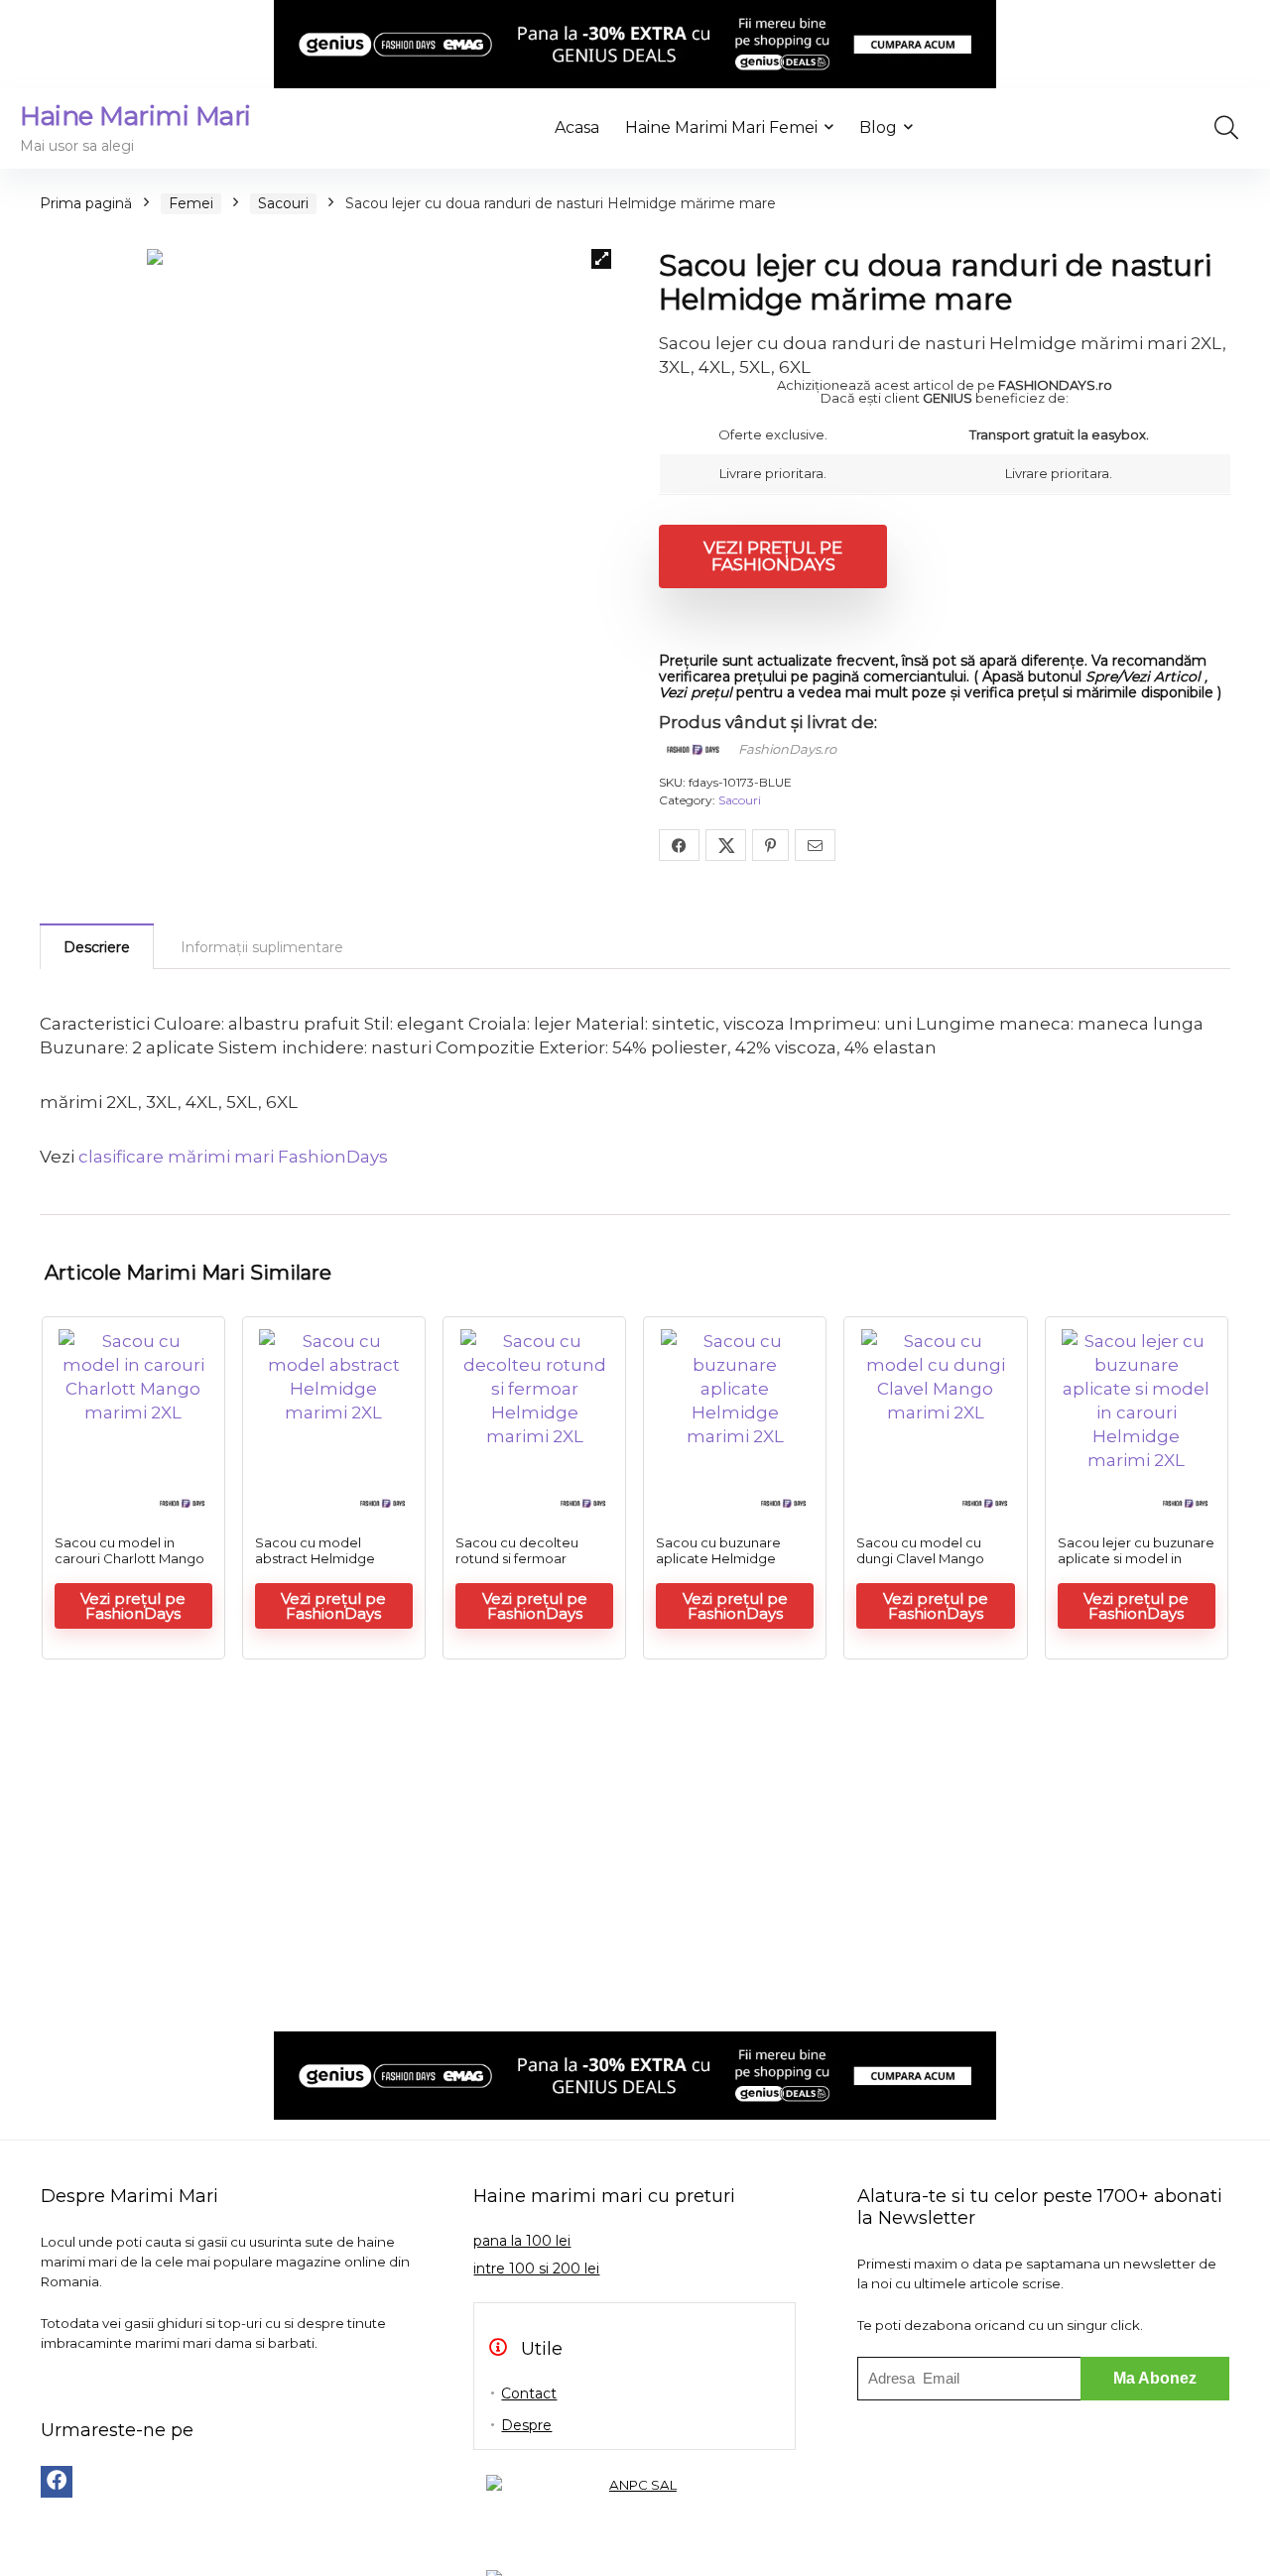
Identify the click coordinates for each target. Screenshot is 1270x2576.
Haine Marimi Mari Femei (721, 127)
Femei (191, 203)
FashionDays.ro (787, 749)
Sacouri (283, 203)
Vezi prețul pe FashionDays (773, 556)
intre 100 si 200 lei (536, 2269)
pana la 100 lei (522, 2241)
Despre (526, 2425)
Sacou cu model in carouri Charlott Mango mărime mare (129, 1558)
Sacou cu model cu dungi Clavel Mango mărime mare (920, 1558)
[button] (601, 259)
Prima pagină (86, 203)
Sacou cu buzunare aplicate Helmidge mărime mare (718, 1558)
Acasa (577, 127)
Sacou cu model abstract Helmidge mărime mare (315, 1558)
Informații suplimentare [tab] (262, 947)
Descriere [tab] (97, 947)
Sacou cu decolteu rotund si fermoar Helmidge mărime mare (533, 1558)
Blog (878, 127)
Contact (529, 2393)
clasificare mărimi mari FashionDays (233, 1157)
